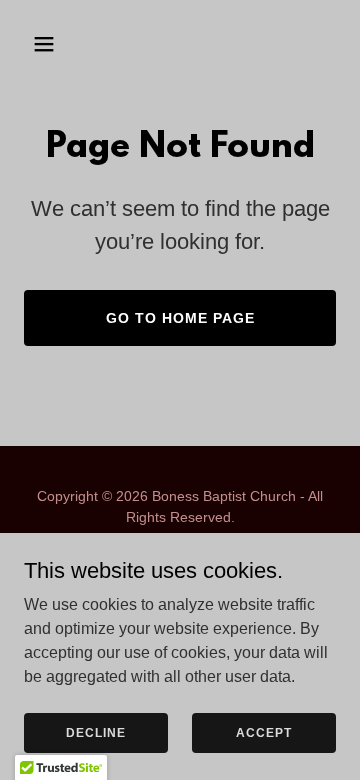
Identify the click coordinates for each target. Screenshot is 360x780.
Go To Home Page (180, 318)
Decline (96, 732)
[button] (59, 44)
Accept (264, 732)
